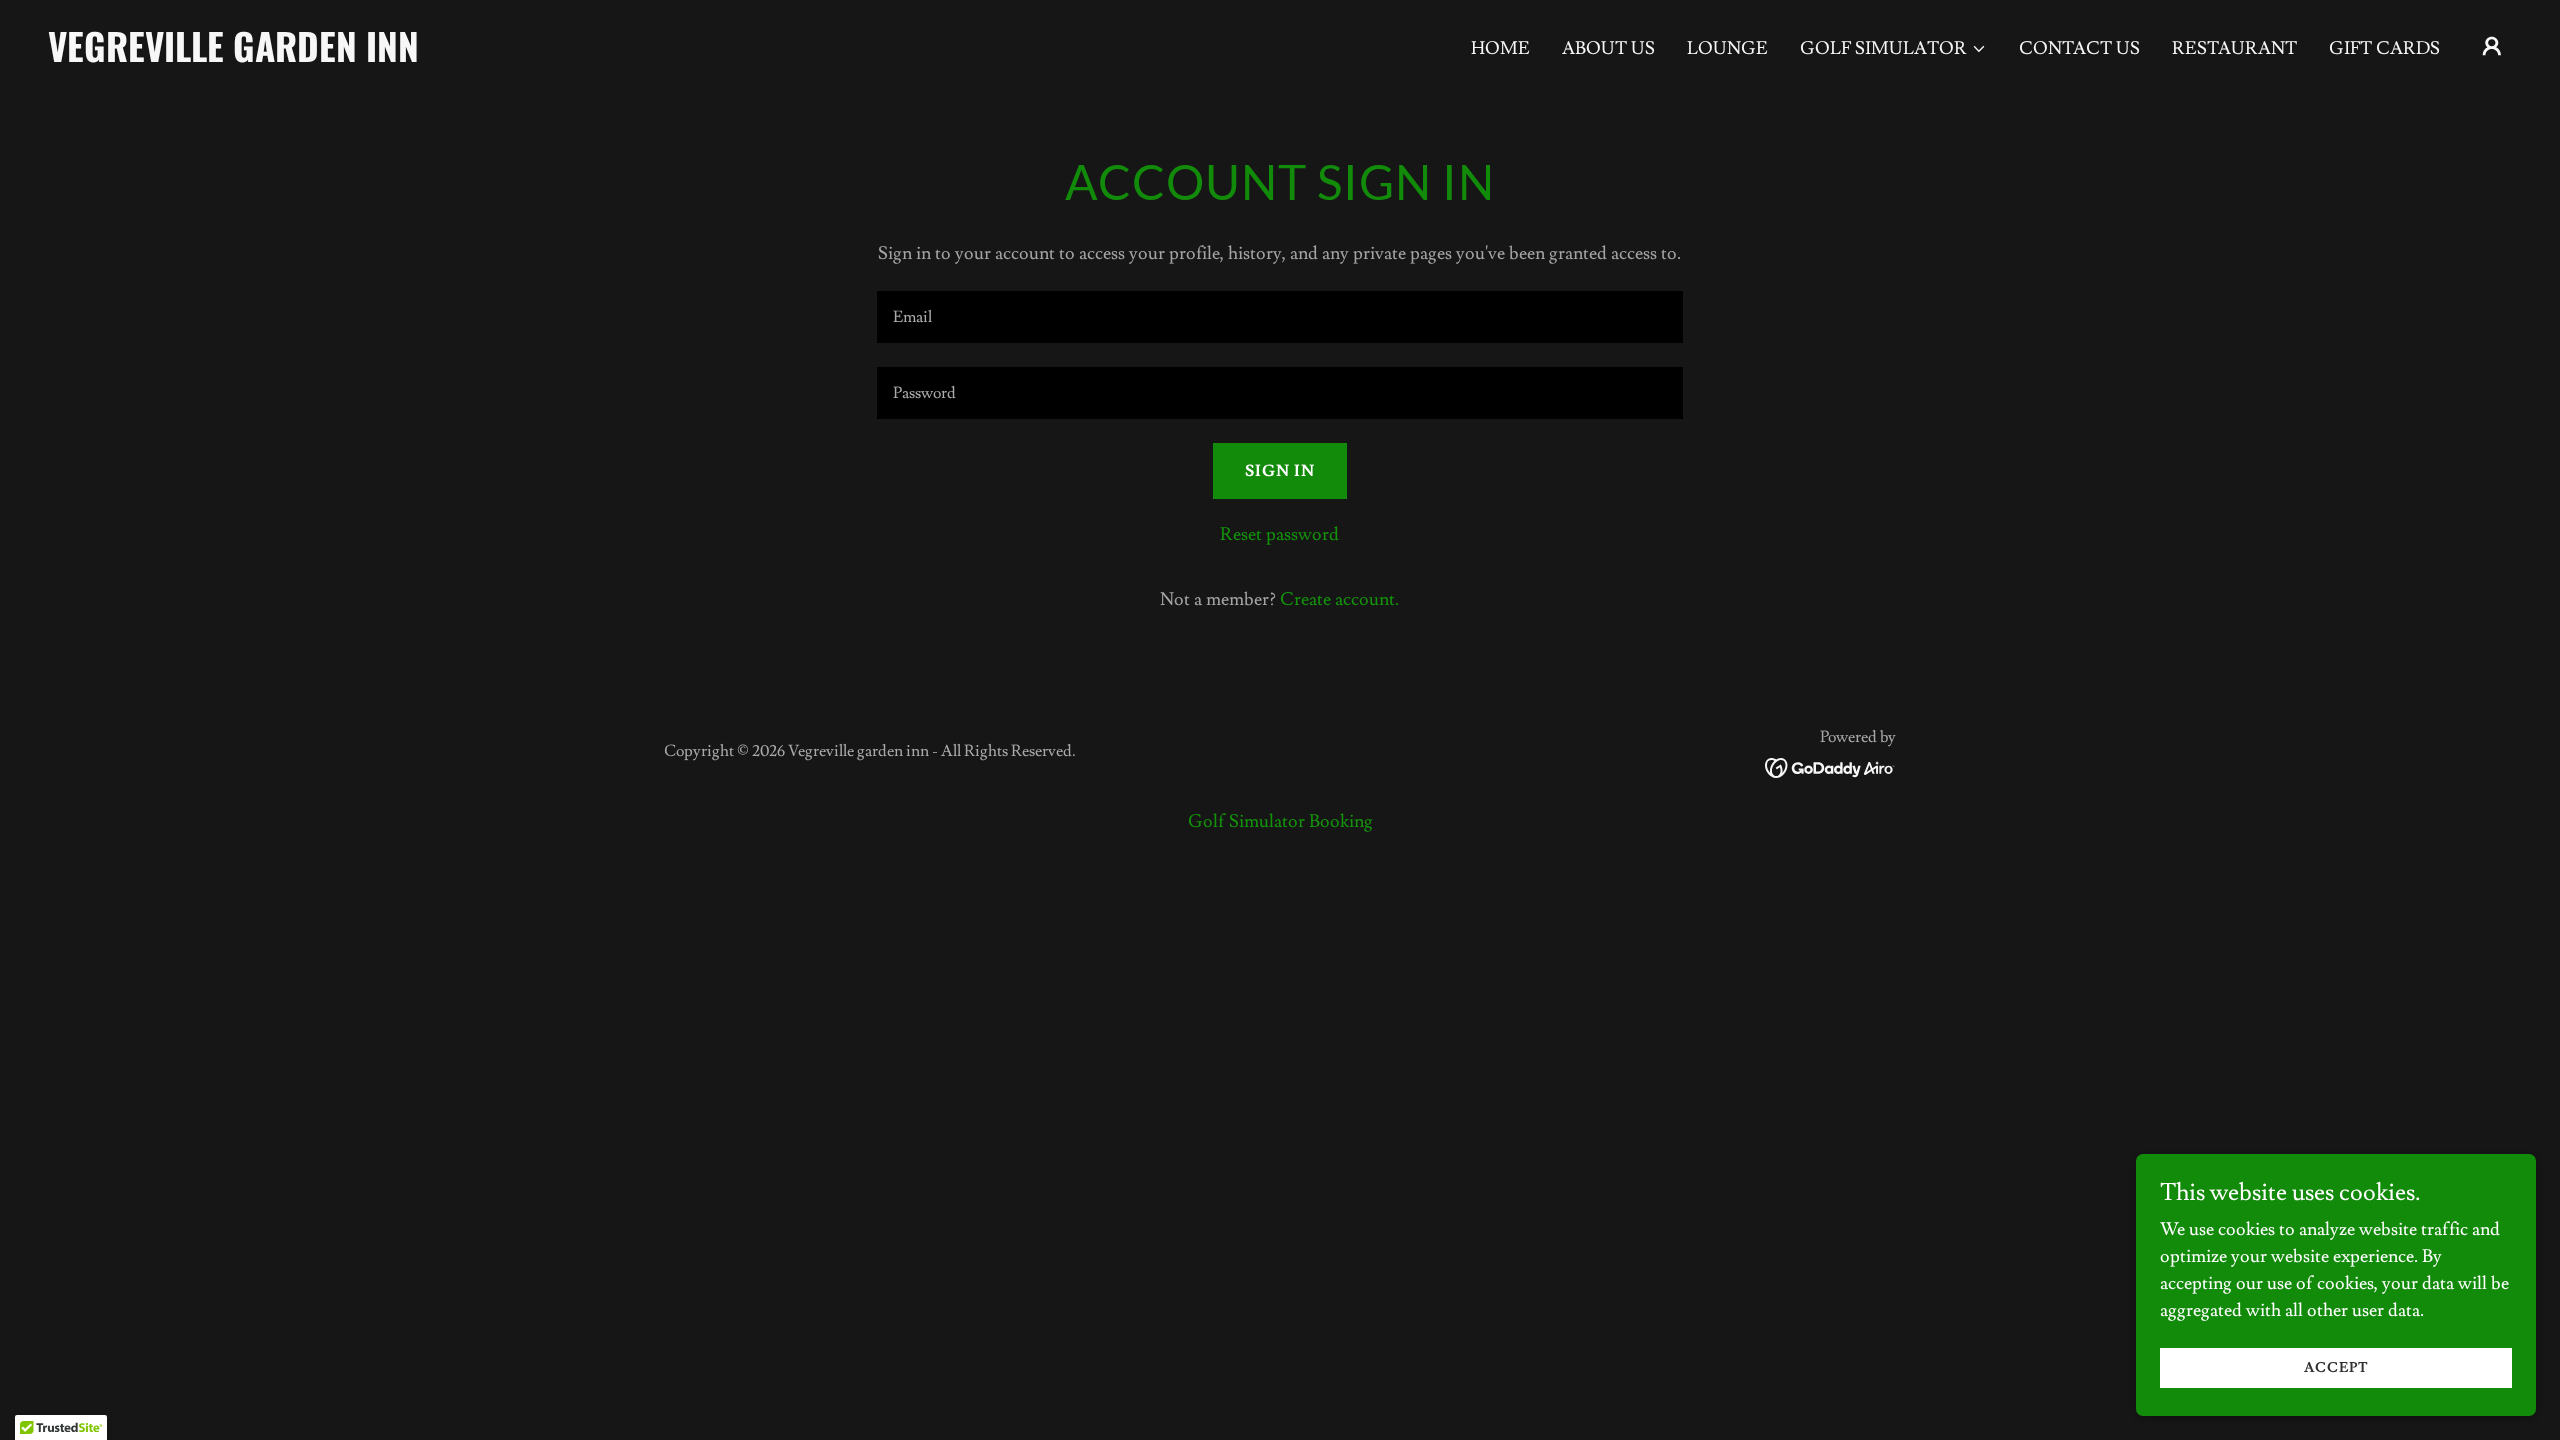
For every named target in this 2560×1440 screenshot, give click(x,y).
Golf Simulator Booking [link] (1280, 821)
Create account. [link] (1339, 599)
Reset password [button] (1279, 534)
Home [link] (1500, 48)
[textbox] (1279, 317)
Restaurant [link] (2234, 48)
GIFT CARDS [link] (2384, 48)
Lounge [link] (1727, 48)
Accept (2336, 1368)
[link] (393, 56)
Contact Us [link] (2079, 48)
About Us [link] (1608, 48)
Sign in (1280, 471)
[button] (1893, 49)
